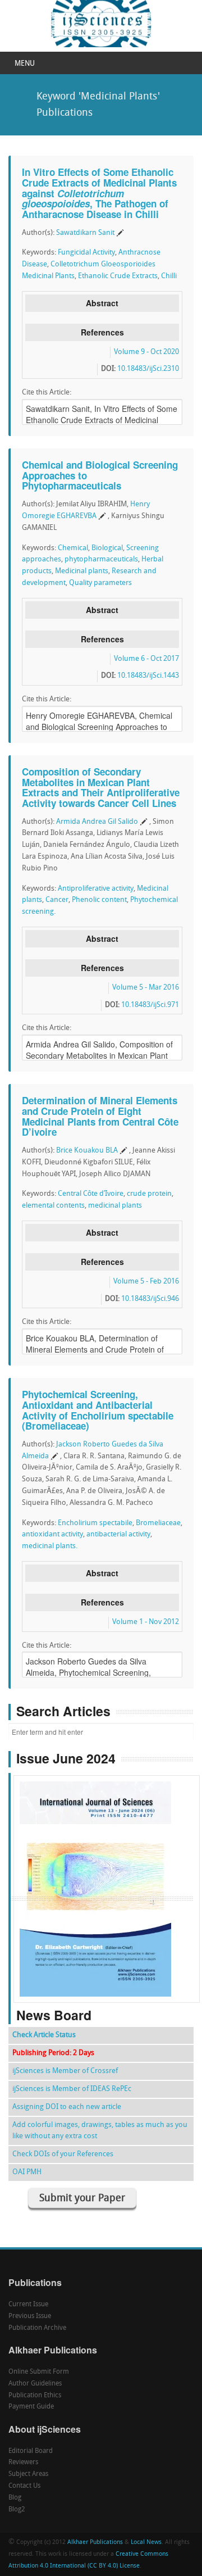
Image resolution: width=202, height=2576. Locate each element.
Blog (15, 2498)
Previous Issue (30, 2316)
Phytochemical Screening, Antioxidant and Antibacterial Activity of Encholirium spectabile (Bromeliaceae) (98, 1410)
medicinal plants (115, 1206)
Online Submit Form (39, 2372)
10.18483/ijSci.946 (150, 1299)
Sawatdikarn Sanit (85, 233)
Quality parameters (100, 583)
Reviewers (23, 2462)
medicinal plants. (50, 1546)
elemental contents (53, 1206)
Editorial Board (31, 2451)
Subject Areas (28, 2474)
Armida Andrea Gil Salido (97, 822)
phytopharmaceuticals (101, 559)
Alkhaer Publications (95, 2543)
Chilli (169, 276)
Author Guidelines (35, 2384)
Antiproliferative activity (96, 889)
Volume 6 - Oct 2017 (146, 659)
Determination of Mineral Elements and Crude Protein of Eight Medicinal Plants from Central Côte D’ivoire (100, 1116)
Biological (107, 548)
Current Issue (28, 2305)
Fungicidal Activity (86, 253)
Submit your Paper (82, 2199)
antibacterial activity (118, 1534)
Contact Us (24, 2486)
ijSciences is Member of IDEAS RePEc (72, 2089)
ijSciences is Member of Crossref (65, 2071)
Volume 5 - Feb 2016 (146, 1282)
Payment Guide (31, 2407)
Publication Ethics (35, 2396)
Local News (146, 2543)
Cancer (57, 900)
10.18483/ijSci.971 (150, 1005)
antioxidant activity (52, 1534)
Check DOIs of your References (63, 2154)
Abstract (102, 303)
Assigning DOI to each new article (67, 2107)
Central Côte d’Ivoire (91, 1194)
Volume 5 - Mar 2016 (146, 988)
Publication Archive (37, 2328)
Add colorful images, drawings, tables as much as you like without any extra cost (100, 2131)
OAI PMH (27, 2172)
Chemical (73, 548)
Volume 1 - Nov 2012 (146, 1622)
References (102, 332)
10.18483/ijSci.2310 (148, 369)
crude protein (149, 1194)
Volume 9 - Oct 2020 (146, 352)
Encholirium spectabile (95, 1523)
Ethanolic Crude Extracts (118, 276)
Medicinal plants (82, 571)
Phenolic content (99, 900)
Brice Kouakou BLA (87, 1151)
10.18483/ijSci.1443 (148, 676)
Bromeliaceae (158, 1523)
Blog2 (17, 2510)
